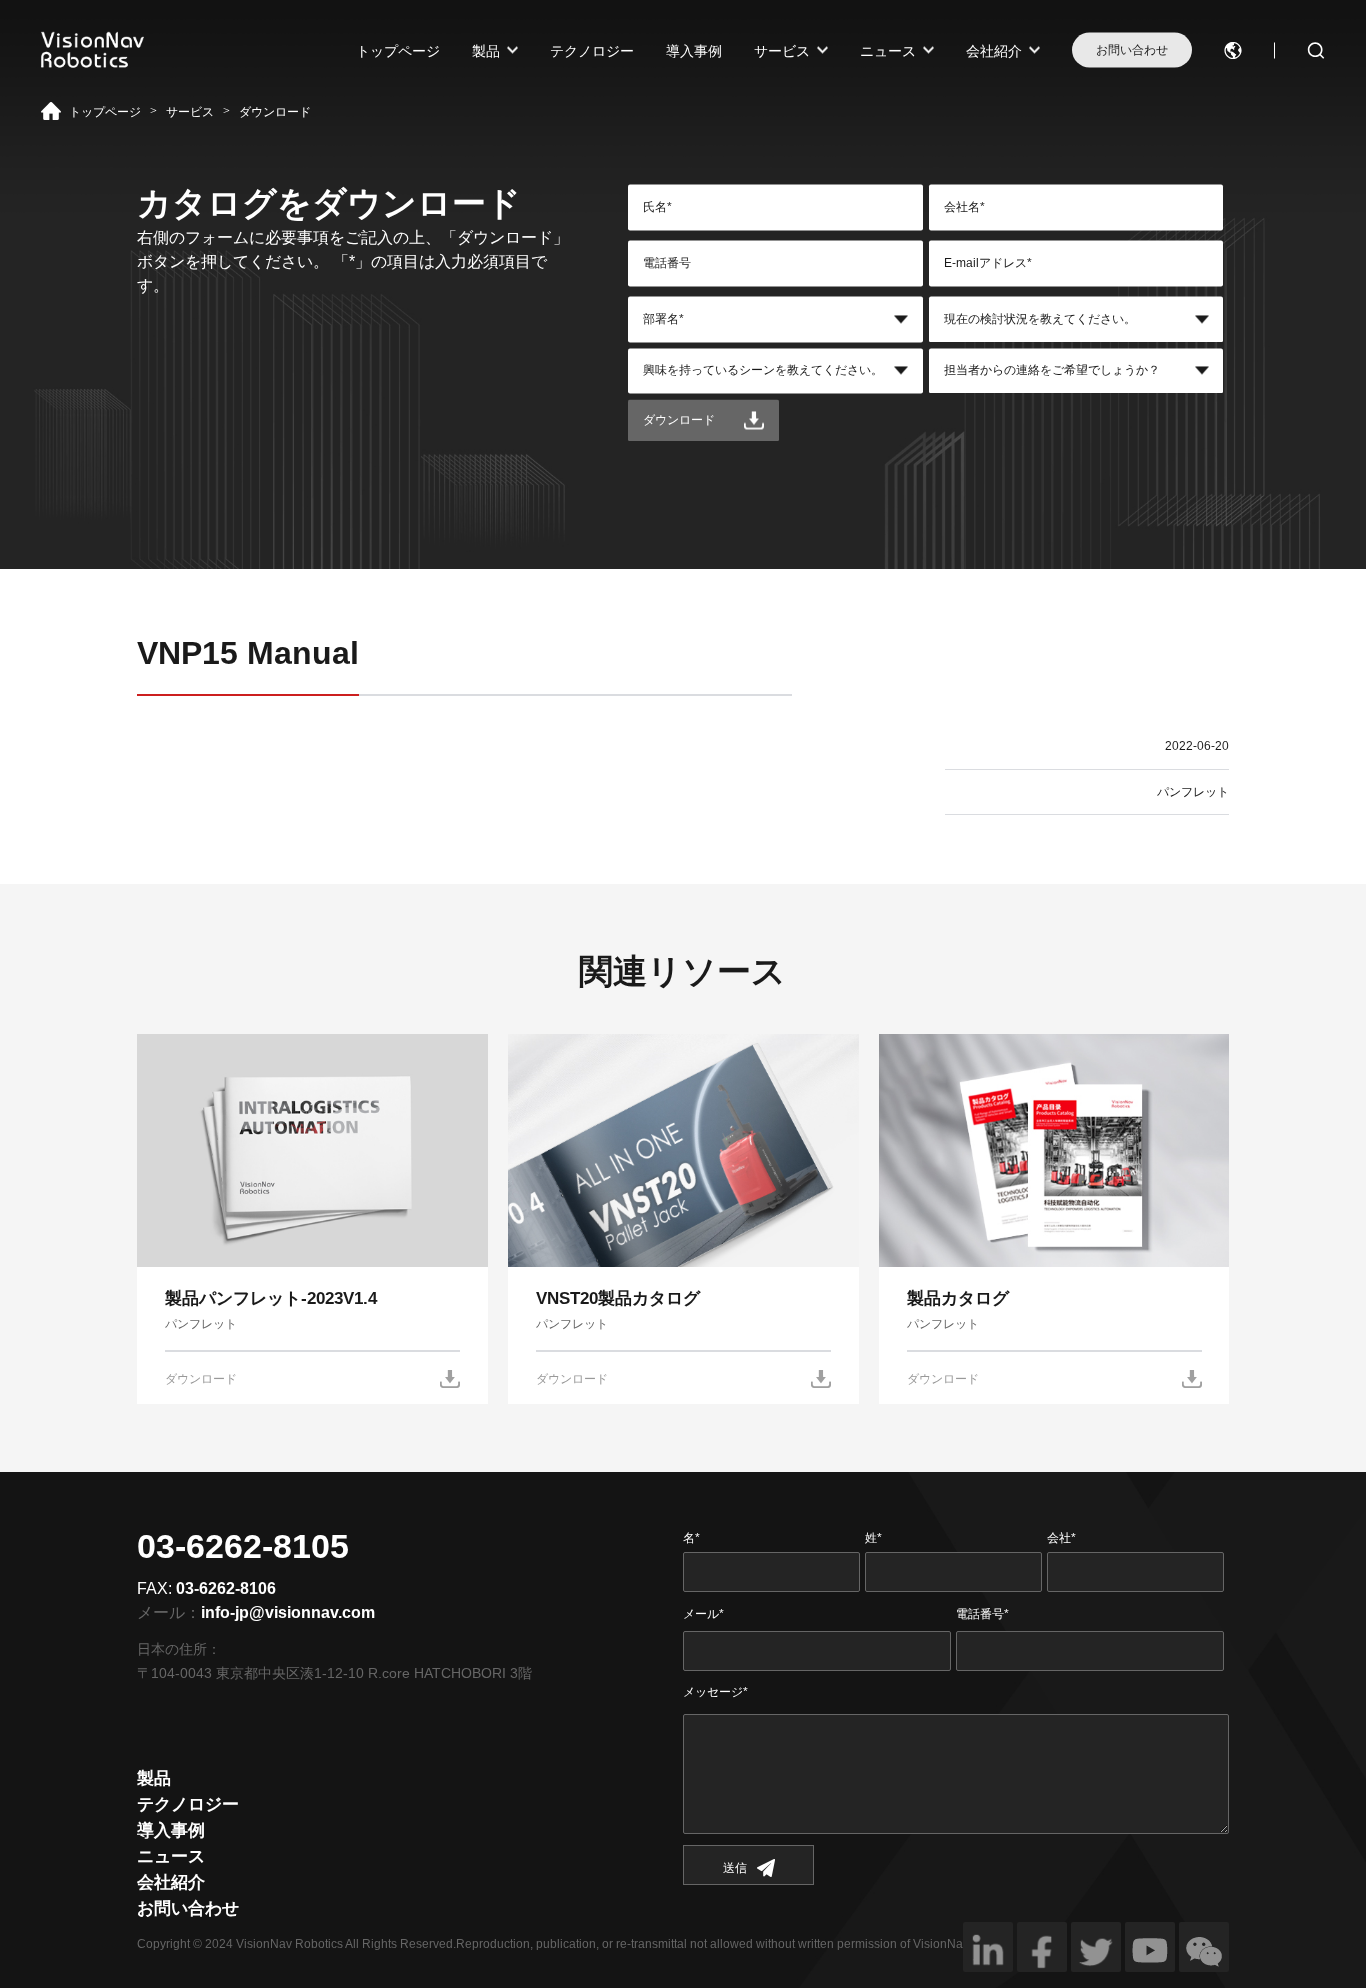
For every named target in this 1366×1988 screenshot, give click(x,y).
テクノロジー (592, 50)
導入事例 (694, 50)
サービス (782, 50)
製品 (486, 50)
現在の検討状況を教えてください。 (1040, 319)
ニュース (888, 50)
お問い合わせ (1132, 50)
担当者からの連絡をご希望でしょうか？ (1052, 371)
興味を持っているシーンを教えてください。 (763, 371)
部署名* (663, 319)
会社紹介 (994, 50)
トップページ (398, 50)
